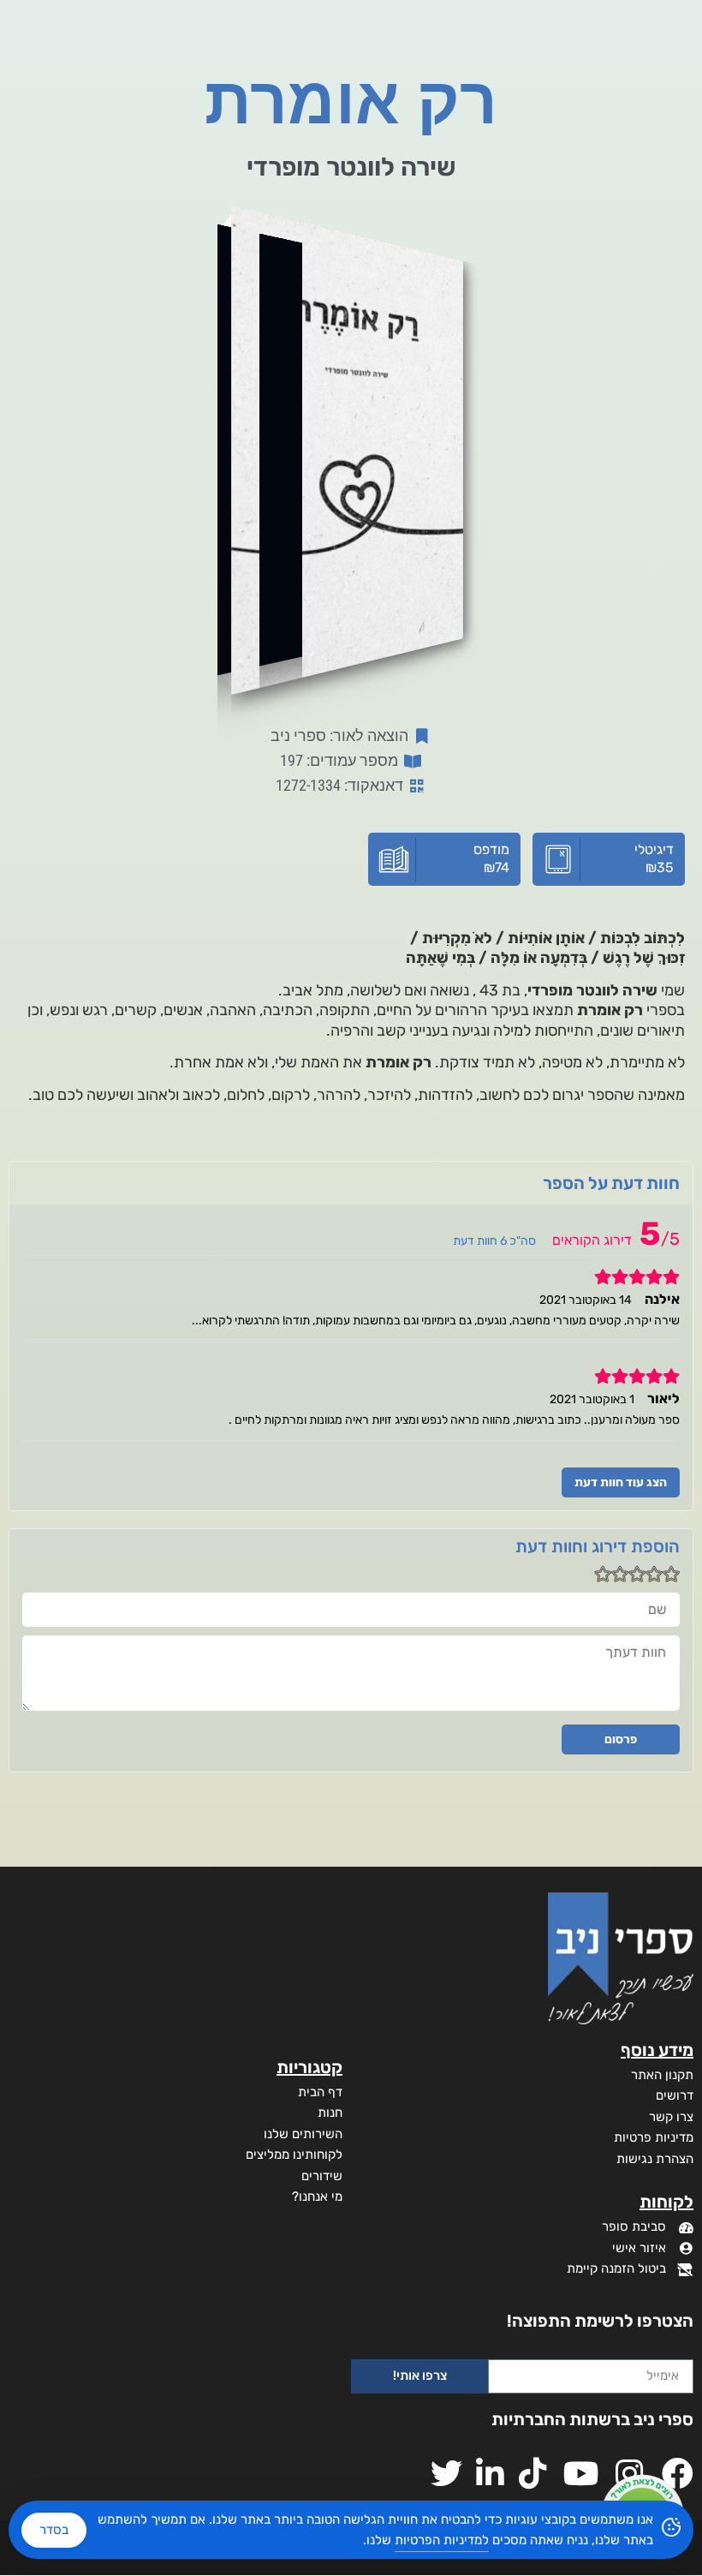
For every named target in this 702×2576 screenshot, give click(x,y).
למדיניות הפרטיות (442, 2540)
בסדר (54, 2530)
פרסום (621, 1739)
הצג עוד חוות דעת (621, 1482)
